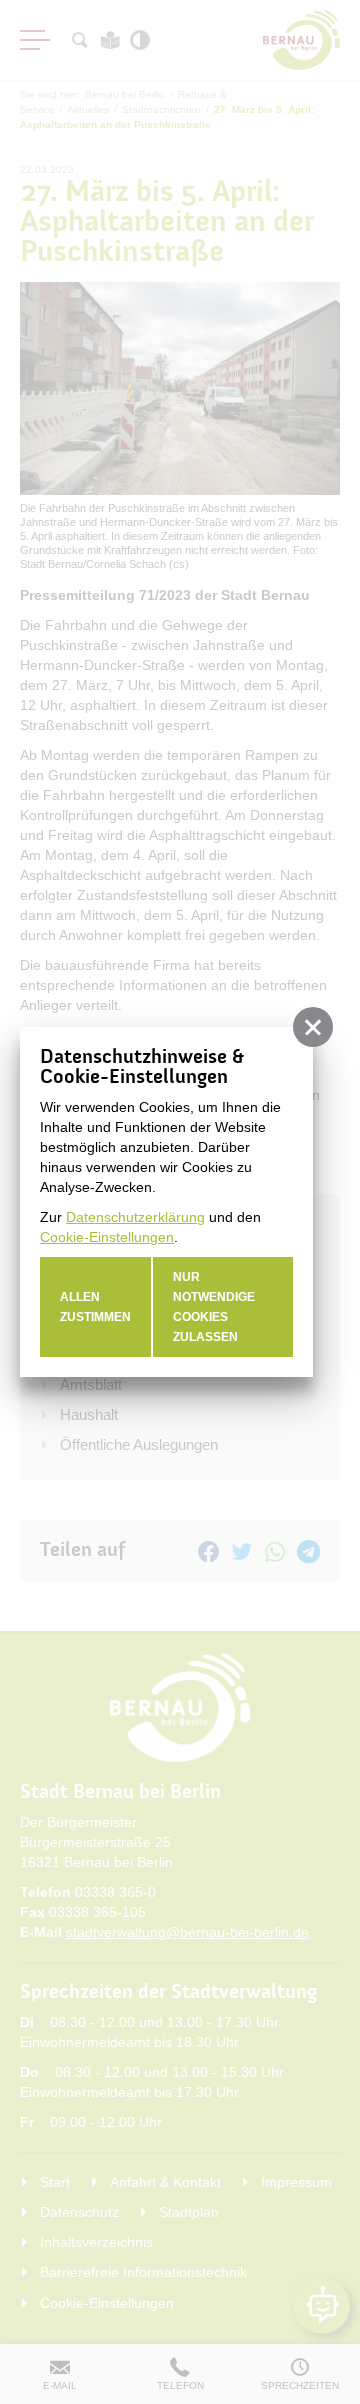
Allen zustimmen (95, 1307)
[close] (313, 1027)
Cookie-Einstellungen (107, 1237)
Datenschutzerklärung (135, 1217)
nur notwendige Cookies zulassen (214, 1307)
